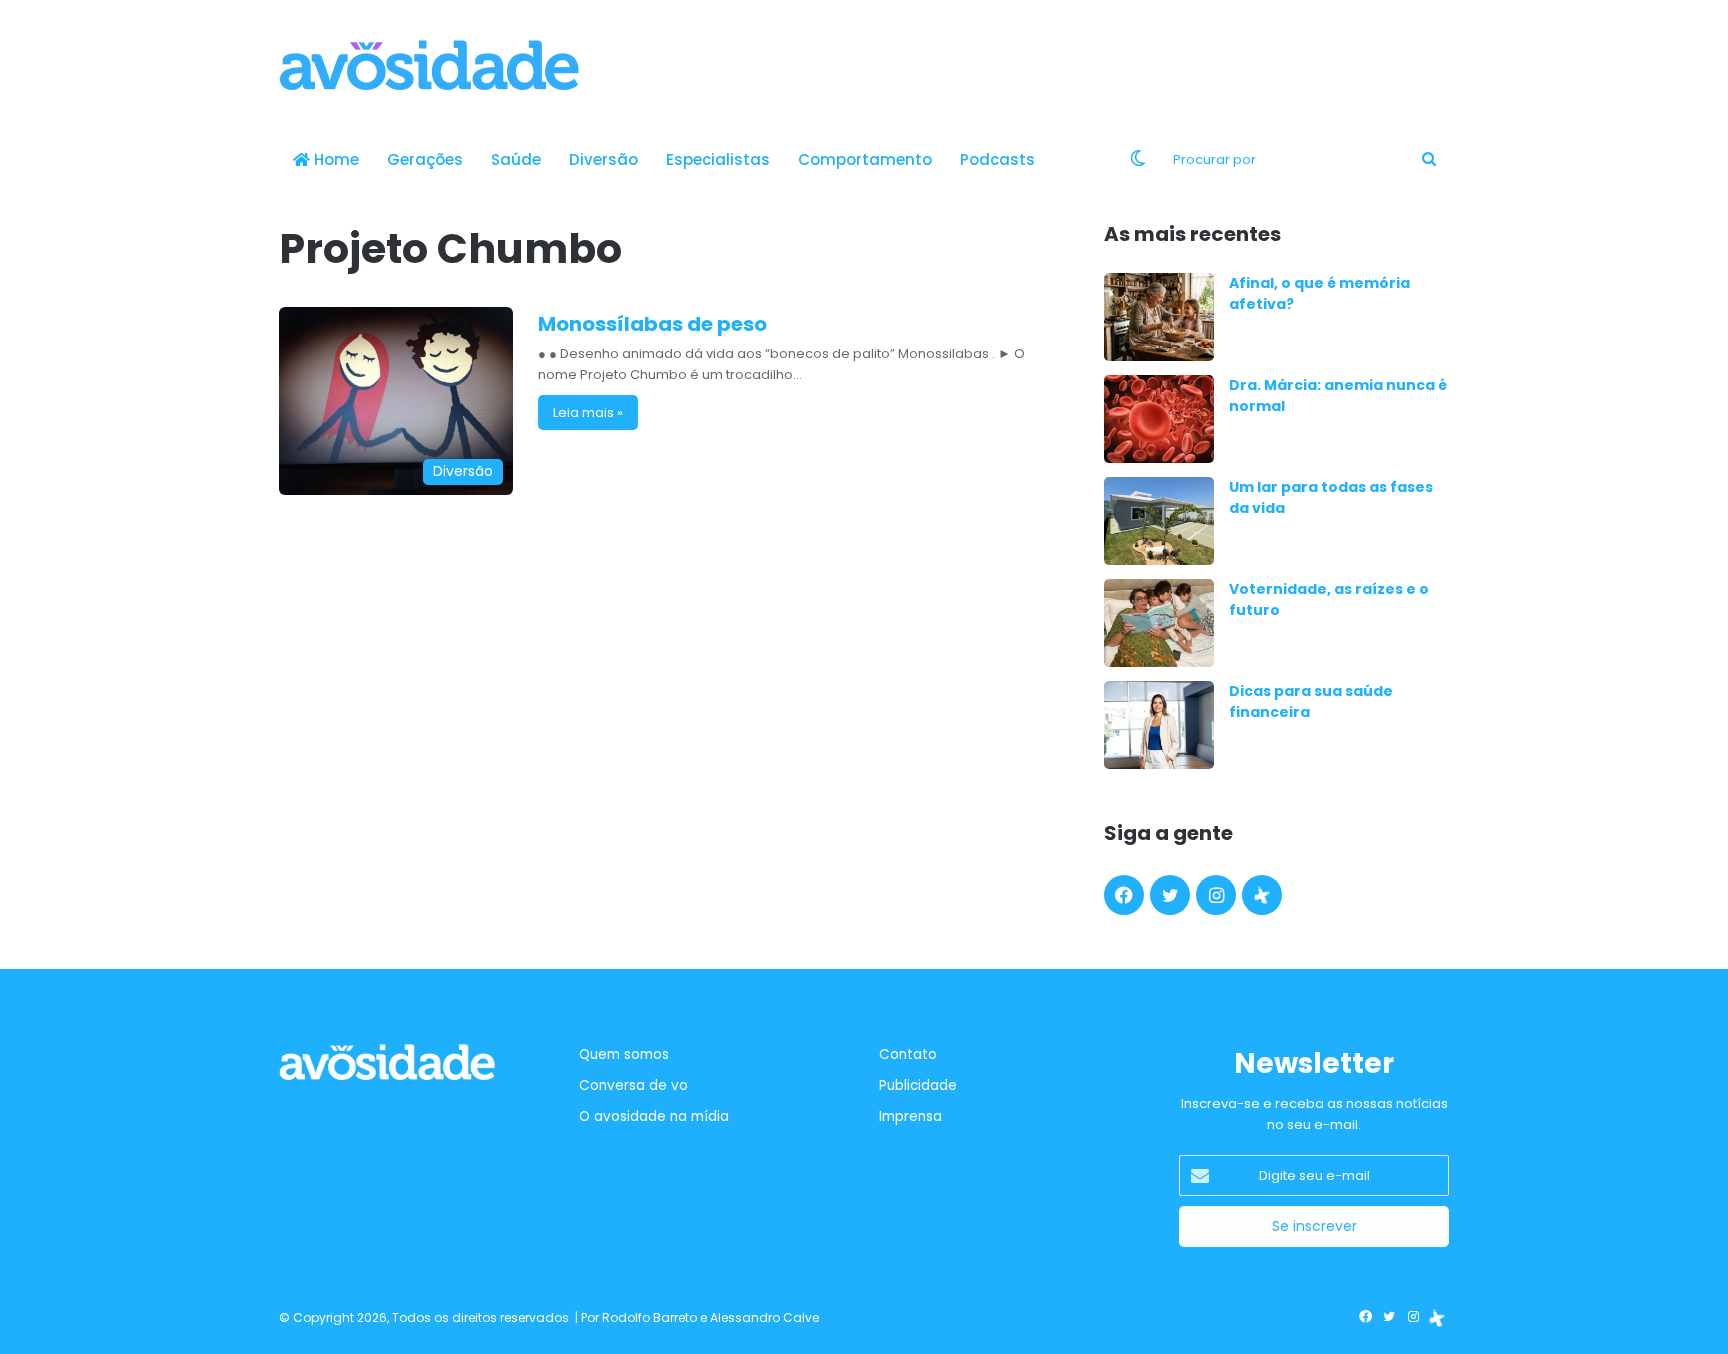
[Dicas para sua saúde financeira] (1159, 725)
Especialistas (718, 159)
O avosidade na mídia (654, 1116)
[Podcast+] (1262, 895)
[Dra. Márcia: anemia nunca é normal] (1159, 419)
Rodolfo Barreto (649, 1317)
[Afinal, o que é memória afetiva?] (1159, 317)
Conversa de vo (633, 1085)
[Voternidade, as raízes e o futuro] (1159, 623)
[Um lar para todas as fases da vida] (1159, 521)
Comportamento (865, 159)
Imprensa (910, 1116)
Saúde (516, 159)
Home (334, 159)
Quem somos (624, 1054)
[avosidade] (429, 65)
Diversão (603, 159)
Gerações (425, 159)
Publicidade (918, 1085)
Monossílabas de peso (652, 324)
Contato (908, 1054)
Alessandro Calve (764, 1317)
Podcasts (997, 159)
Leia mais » (588, 412)
